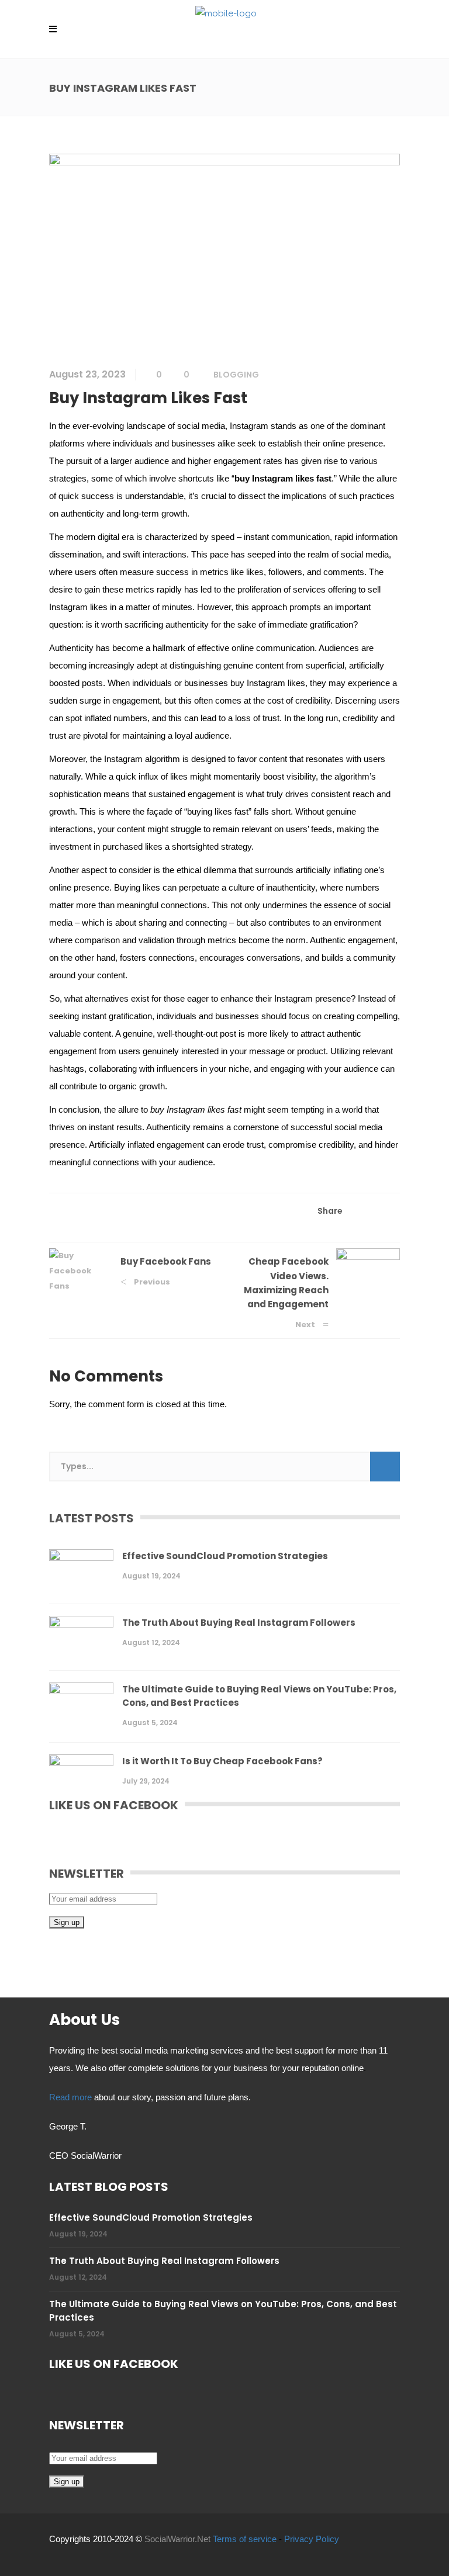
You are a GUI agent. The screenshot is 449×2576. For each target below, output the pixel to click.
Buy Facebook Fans (166, 1261)
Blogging (236, 375)
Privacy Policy (312, 2539)
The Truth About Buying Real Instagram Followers (239, 1623)
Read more (70, 2097)
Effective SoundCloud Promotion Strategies (225, 1556)
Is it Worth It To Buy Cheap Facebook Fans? (222, 1761)
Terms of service (245, 2539)
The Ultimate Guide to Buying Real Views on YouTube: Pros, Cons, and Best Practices (259, 1696)
